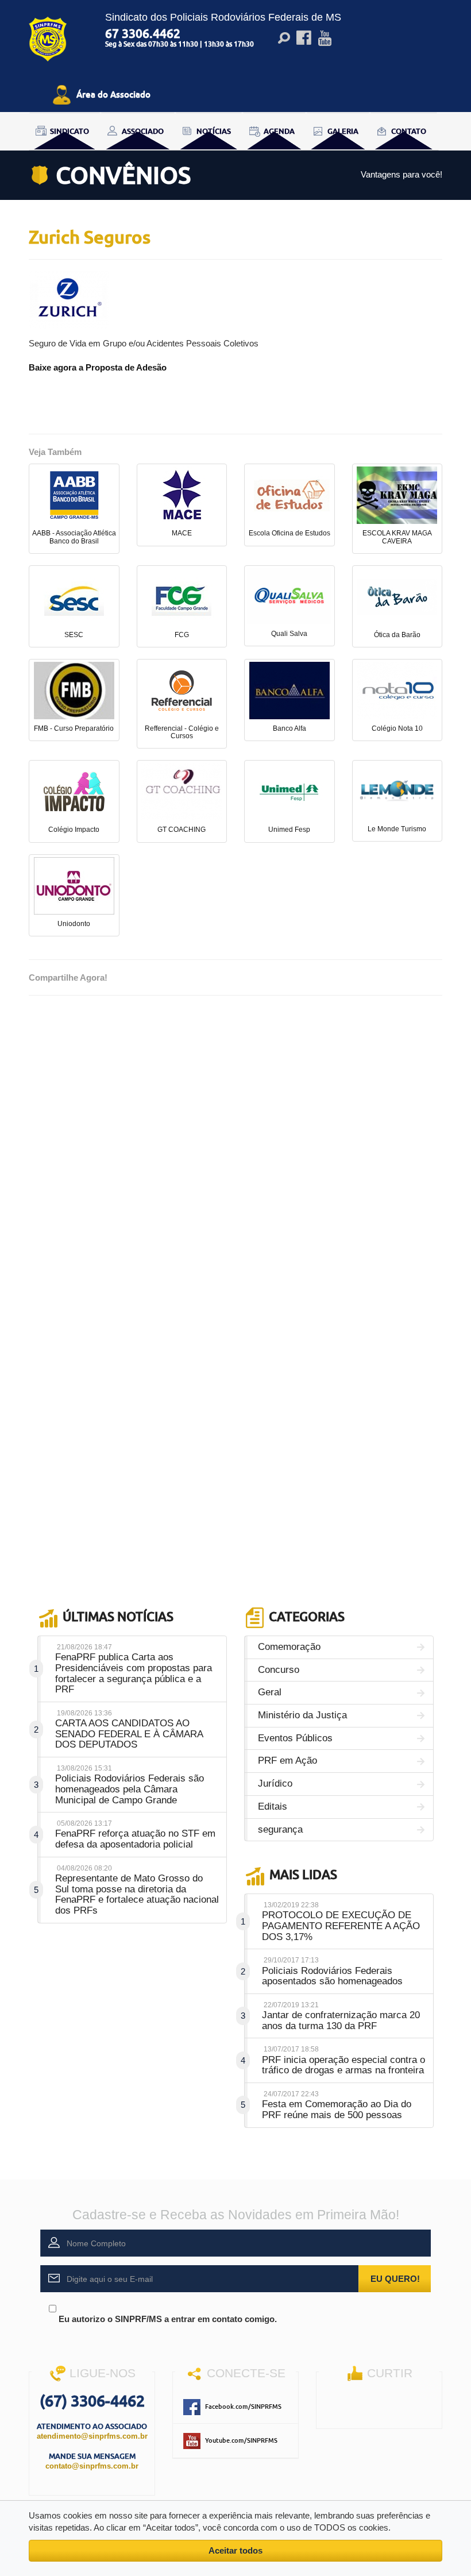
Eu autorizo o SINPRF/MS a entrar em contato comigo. (167, 2319)
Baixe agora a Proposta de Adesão (98, 367)
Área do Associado (113, 94)
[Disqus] (235, 1151)
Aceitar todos (235, 2550)
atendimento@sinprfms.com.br (92, 2436)
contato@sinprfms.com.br (92, 2466)
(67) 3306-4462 (92, 2400)
